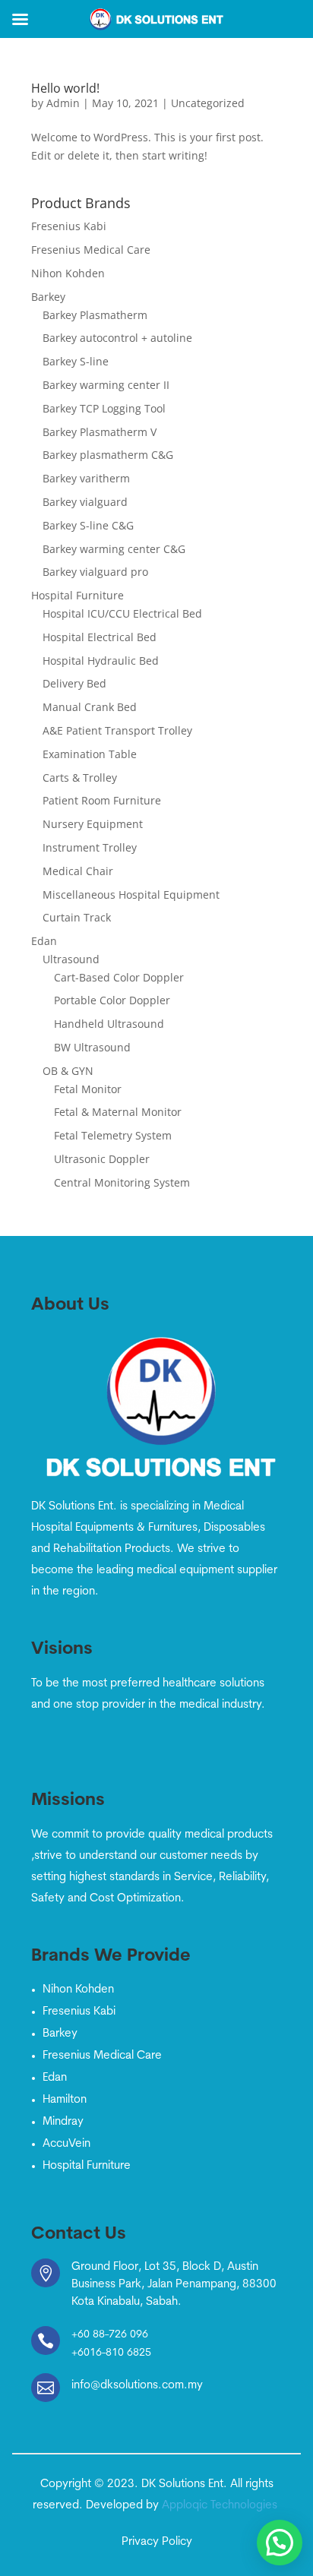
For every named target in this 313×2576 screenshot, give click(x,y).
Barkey (48, 297)
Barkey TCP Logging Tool (104, 408)
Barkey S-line (76, 361)
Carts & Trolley (80, 778)
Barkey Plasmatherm (95, 315)
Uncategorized (208, 103)
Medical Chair (78, 871)
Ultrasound (71, 959)
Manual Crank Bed (90, 707)
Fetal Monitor (88, 1089)
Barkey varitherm (86, 478)
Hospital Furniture (77, 595)
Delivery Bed (74, 683)
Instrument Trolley (90, 847)
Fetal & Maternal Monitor (118, 1112)
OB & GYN (68, 1071)
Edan (44, 941)
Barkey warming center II (106, 385)
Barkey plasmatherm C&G (108, 455)
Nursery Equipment (93, 824)
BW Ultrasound (92, 1047)
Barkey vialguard (85, 502)
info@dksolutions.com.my (137, 2386)
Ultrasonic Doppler (102, 1159)
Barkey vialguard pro (95, 572)
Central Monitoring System (122, 1182)
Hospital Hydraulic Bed (101, 661)
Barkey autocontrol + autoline (117, 338)
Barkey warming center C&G (114, 549)
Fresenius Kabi (69, 226)
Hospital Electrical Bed (100, 637)
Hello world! (65, 88)
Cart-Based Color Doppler (119, 977)
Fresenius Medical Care (91, 250)
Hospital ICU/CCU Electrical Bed (122, 613)
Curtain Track (77, 917)
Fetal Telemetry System (113, 1135)
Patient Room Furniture (102, 800)
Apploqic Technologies (221, 2506)
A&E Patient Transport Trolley (117, 730)
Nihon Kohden (68, 273)
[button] (280, 2543)
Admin (63, 103)
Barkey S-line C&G (88, 525)
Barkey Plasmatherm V (100, 432)
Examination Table (90, 754)
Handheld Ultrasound (109, 1024)
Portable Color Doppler (112, 1000)
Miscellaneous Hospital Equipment (131, 894)
